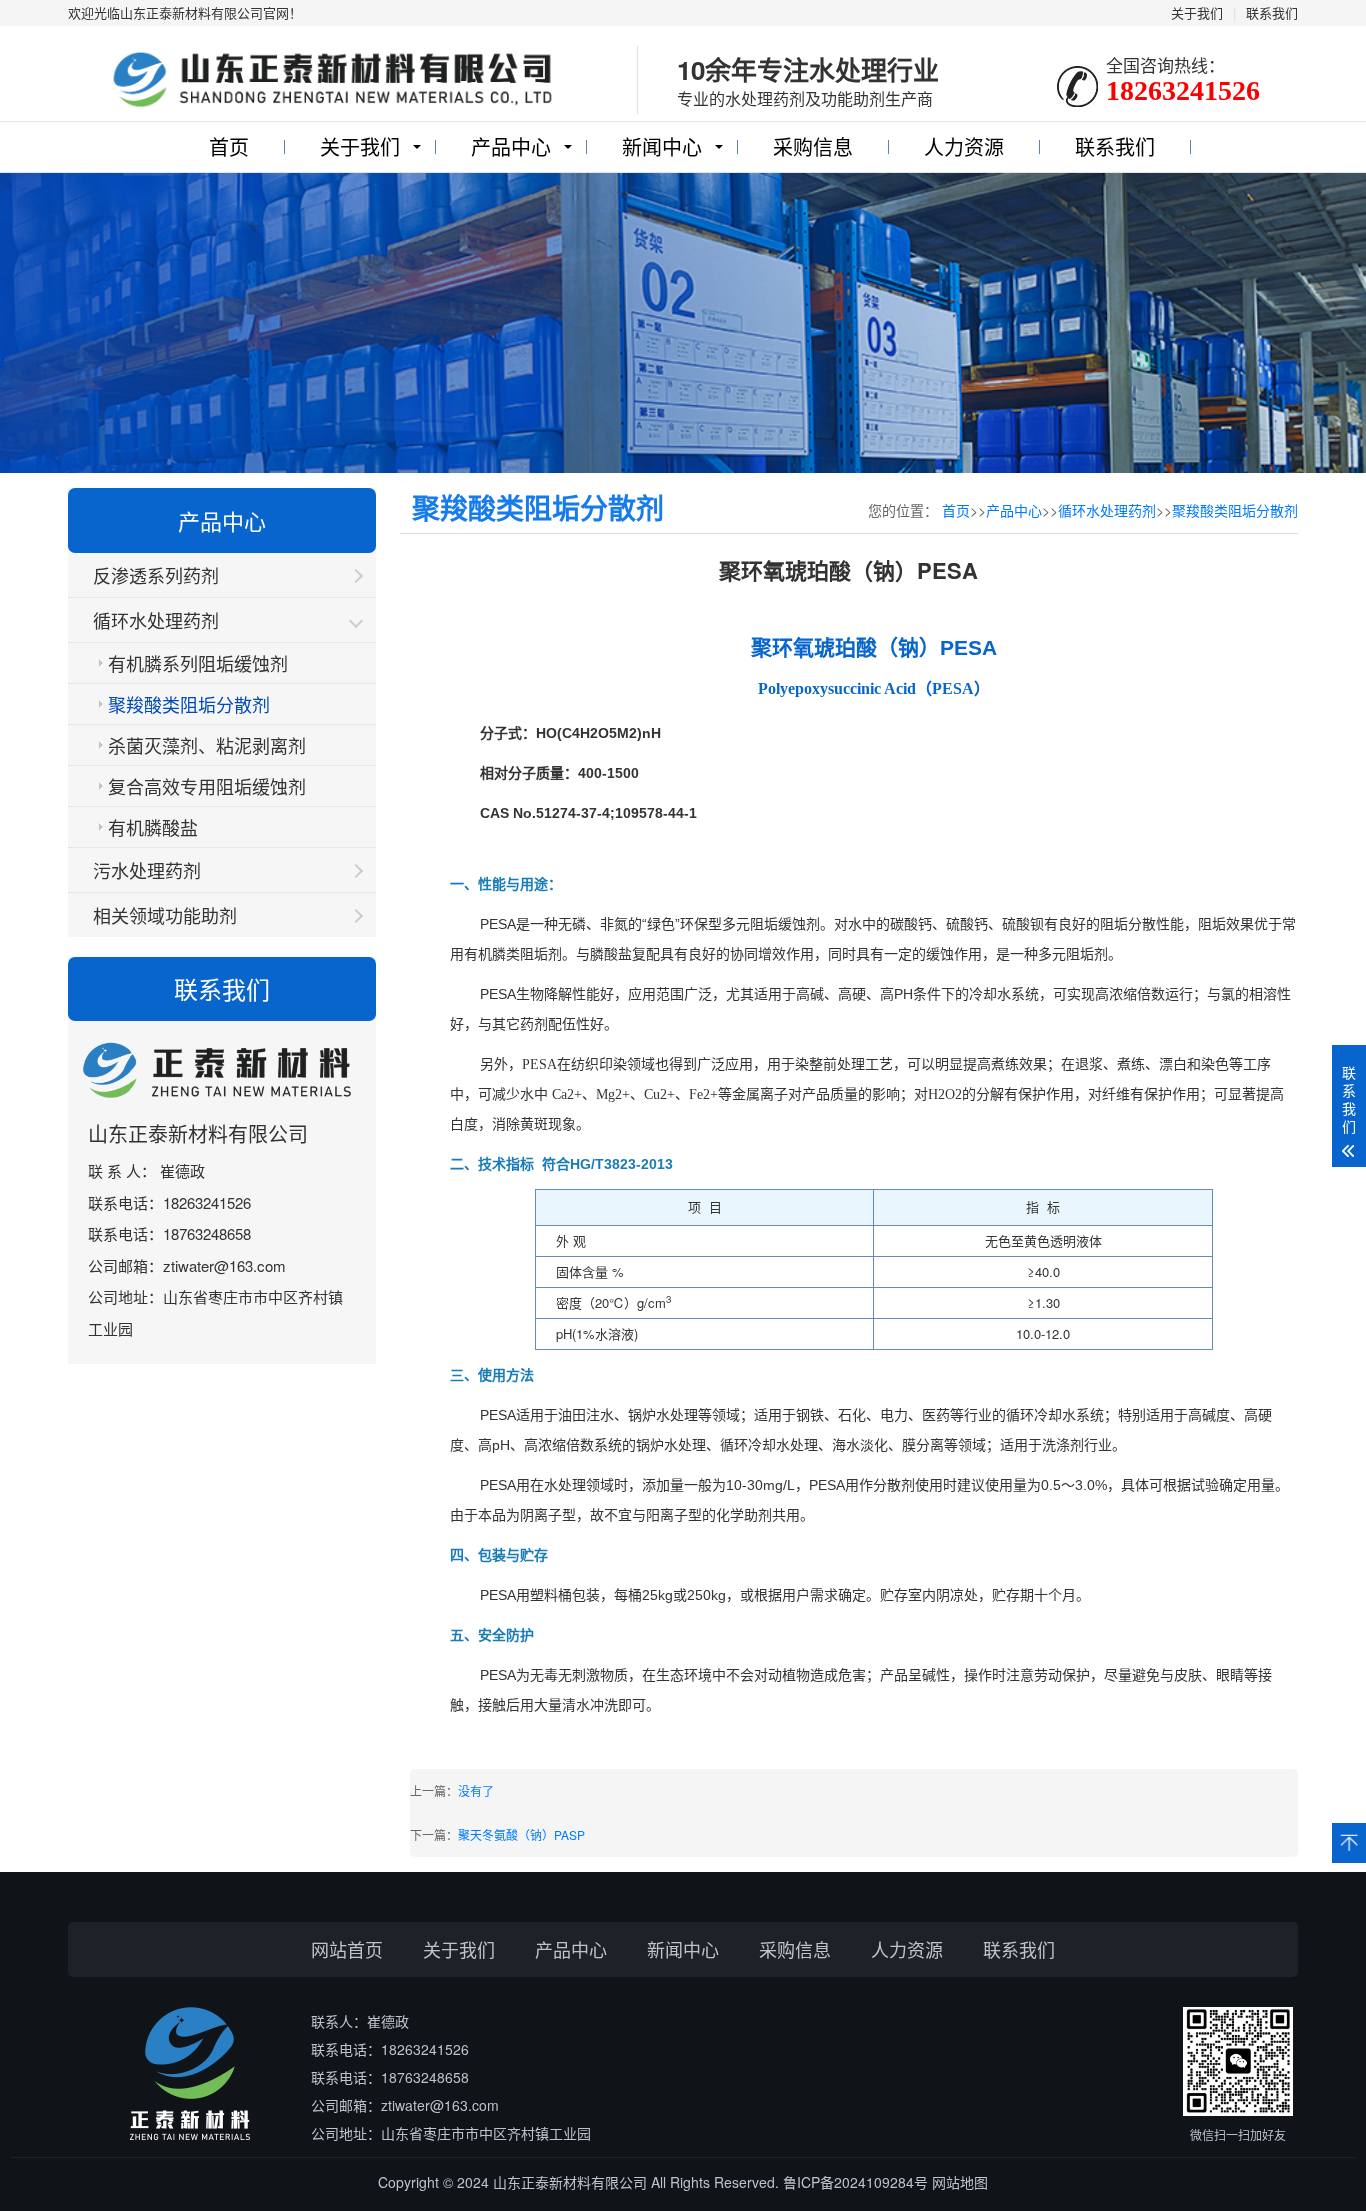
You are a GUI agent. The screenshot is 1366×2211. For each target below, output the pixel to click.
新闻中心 (662, 146)
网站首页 (347, 1949)
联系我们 (1272, 12)
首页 (229, 146)
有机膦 (485, 954)
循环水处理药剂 (156, 620)
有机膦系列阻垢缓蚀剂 (198, 663)
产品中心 (511, 146)
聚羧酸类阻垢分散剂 (189, 704)
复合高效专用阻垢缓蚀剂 (207, 786)
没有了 (476, 1790)
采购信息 (813, 146)
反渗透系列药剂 (156, 575)
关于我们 (1197, 12)
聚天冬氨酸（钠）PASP (521, 1834)
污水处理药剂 (147, 870)
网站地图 (960, 2182)
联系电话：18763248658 (390, 2077)
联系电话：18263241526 (390, 2049)
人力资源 (964, 146)
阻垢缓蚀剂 (785, 924)
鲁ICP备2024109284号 (855, 2182)
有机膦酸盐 (153, 827)
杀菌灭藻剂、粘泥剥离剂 (207, 745)
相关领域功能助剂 (165, 915)
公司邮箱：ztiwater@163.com (405, 2105)
